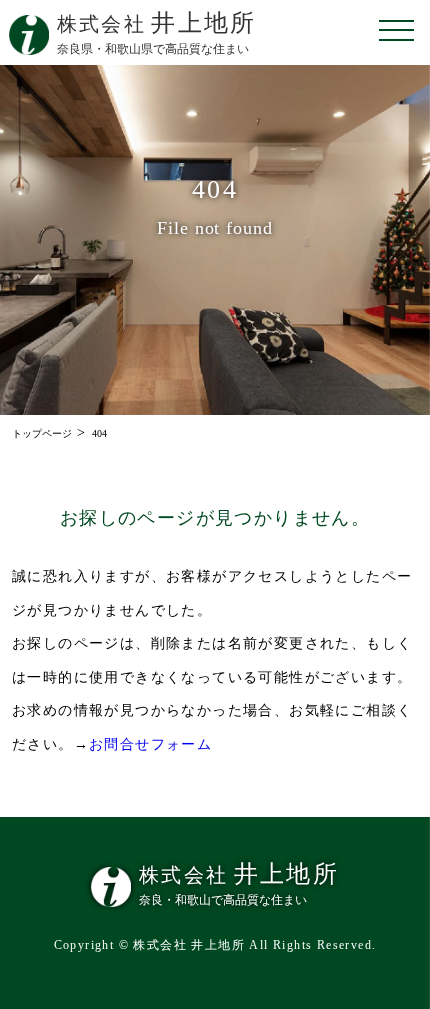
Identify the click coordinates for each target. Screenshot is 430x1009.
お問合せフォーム (150, 744)
